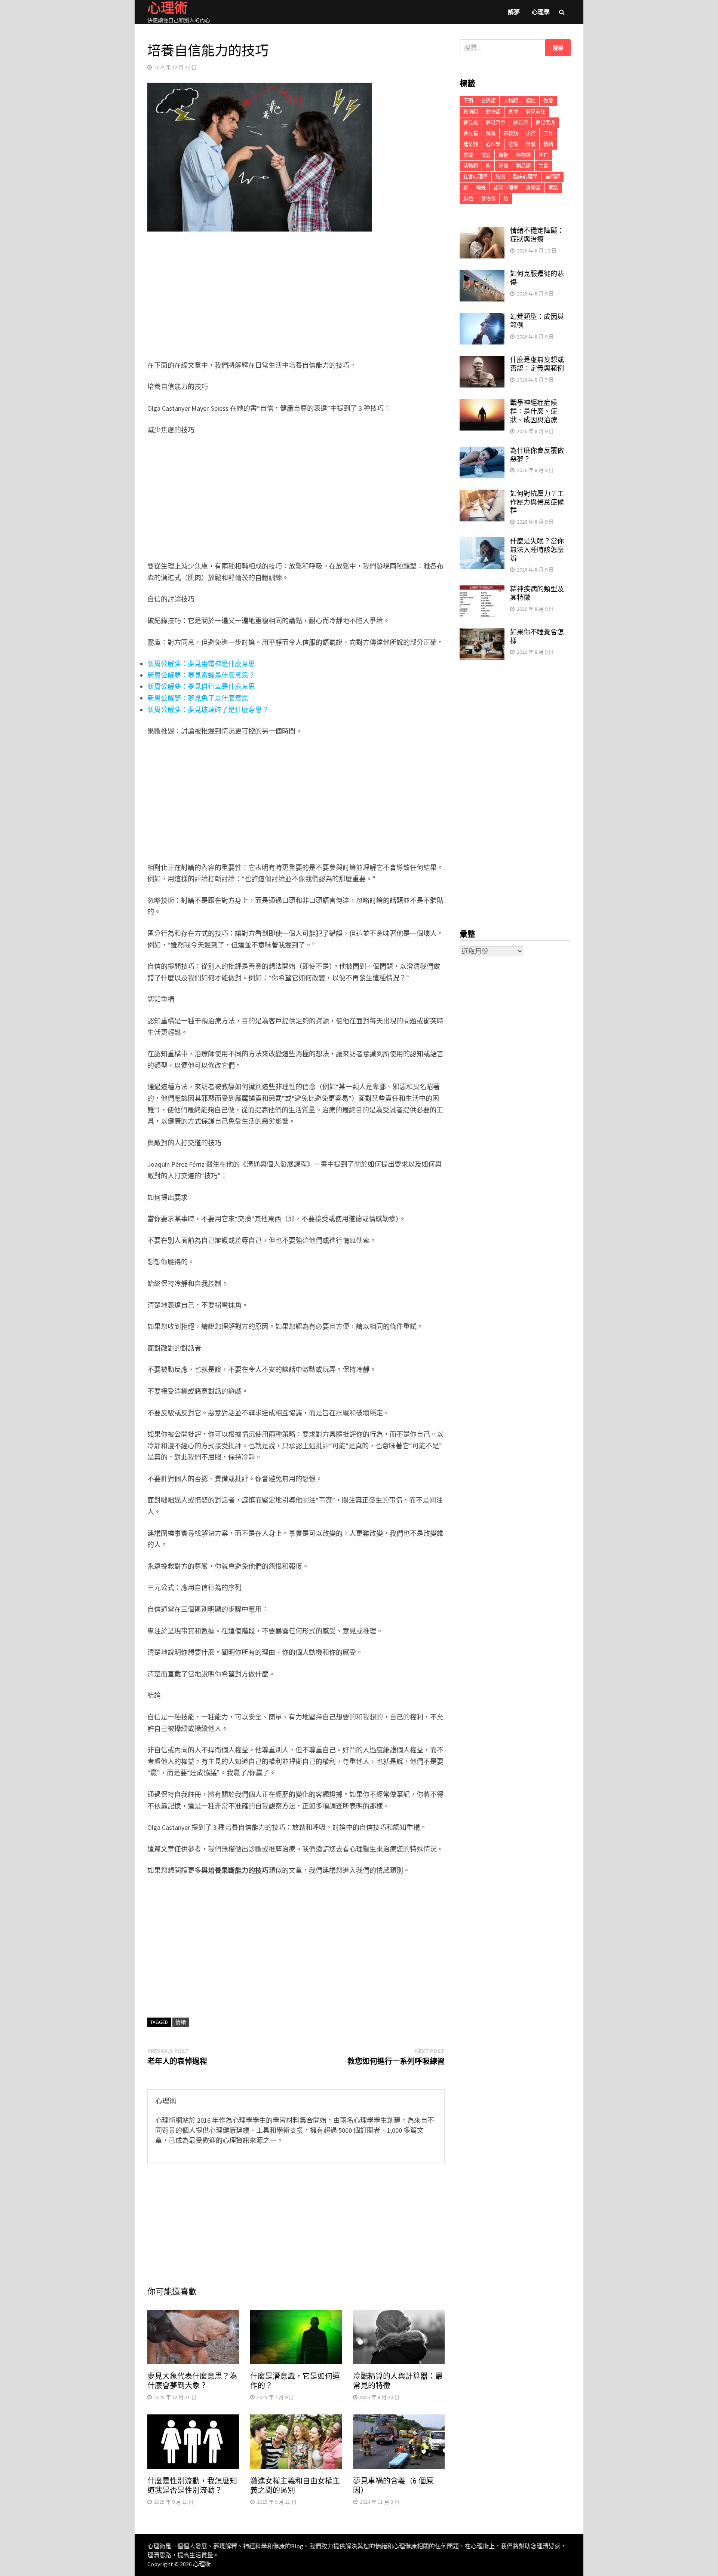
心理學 (541, 12)
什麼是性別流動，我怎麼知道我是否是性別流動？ (192, 2486)
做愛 (548, 101)
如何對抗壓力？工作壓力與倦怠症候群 (537, 502)
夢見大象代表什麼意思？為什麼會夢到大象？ (192, 2381)
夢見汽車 (495, 122)
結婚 (500, 177)
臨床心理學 (525, 177)
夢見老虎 (545, 122)
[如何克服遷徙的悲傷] (482, 275)
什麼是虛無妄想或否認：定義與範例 (537, 364)
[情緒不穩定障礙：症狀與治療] (482, 232)
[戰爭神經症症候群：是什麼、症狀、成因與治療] (482, 404)
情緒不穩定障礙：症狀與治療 (537, 235)
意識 (468, 155)
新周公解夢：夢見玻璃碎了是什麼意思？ (208, 710)
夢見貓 (471, 133)
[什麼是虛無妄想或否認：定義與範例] (482, 361)
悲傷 (513, 144)
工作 (548, 133)
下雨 (468, 101)
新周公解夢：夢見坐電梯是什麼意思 (201, 664)
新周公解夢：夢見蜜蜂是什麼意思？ (201, 675)
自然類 (553, 177)
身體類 (533, 188)
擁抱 (503, 155)
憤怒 (486, 155)
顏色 (468, 198)
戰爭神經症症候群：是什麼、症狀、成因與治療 (534, 411)
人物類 (511, 101)
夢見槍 (471, 122)
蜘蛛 (481, 188)
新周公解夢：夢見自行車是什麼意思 (201, 687)
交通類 (488, 101)
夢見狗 (520, 122)
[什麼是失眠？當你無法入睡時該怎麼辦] (482, 542)
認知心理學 (506, 188)
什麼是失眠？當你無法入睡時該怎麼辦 (537, 550)
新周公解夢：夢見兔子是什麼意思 (198, 698)
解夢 (514, 12)
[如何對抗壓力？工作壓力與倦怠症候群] (482, 495)
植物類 (523, 155)
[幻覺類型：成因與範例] (482, 318)
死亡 (543, 155)
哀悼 (513, 112)
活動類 (471, 166)
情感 (531, 144)
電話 (553, 188)
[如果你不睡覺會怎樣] (482, 633)
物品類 (523, 166)
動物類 (493, 112)
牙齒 (503, 166)
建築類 (471, 144)
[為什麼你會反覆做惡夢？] (482, 452)
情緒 (181, 2022)
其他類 (471, 112)
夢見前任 (536, 112)
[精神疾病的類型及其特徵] (482, 590)
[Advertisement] (296, 297)
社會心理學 (475, 177)
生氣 (543, 166)
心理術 (202, 2564)
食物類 (488, 198)
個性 (531, 101)
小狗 (531, 133)
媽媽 (491, 133)
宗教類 (511, 133)
